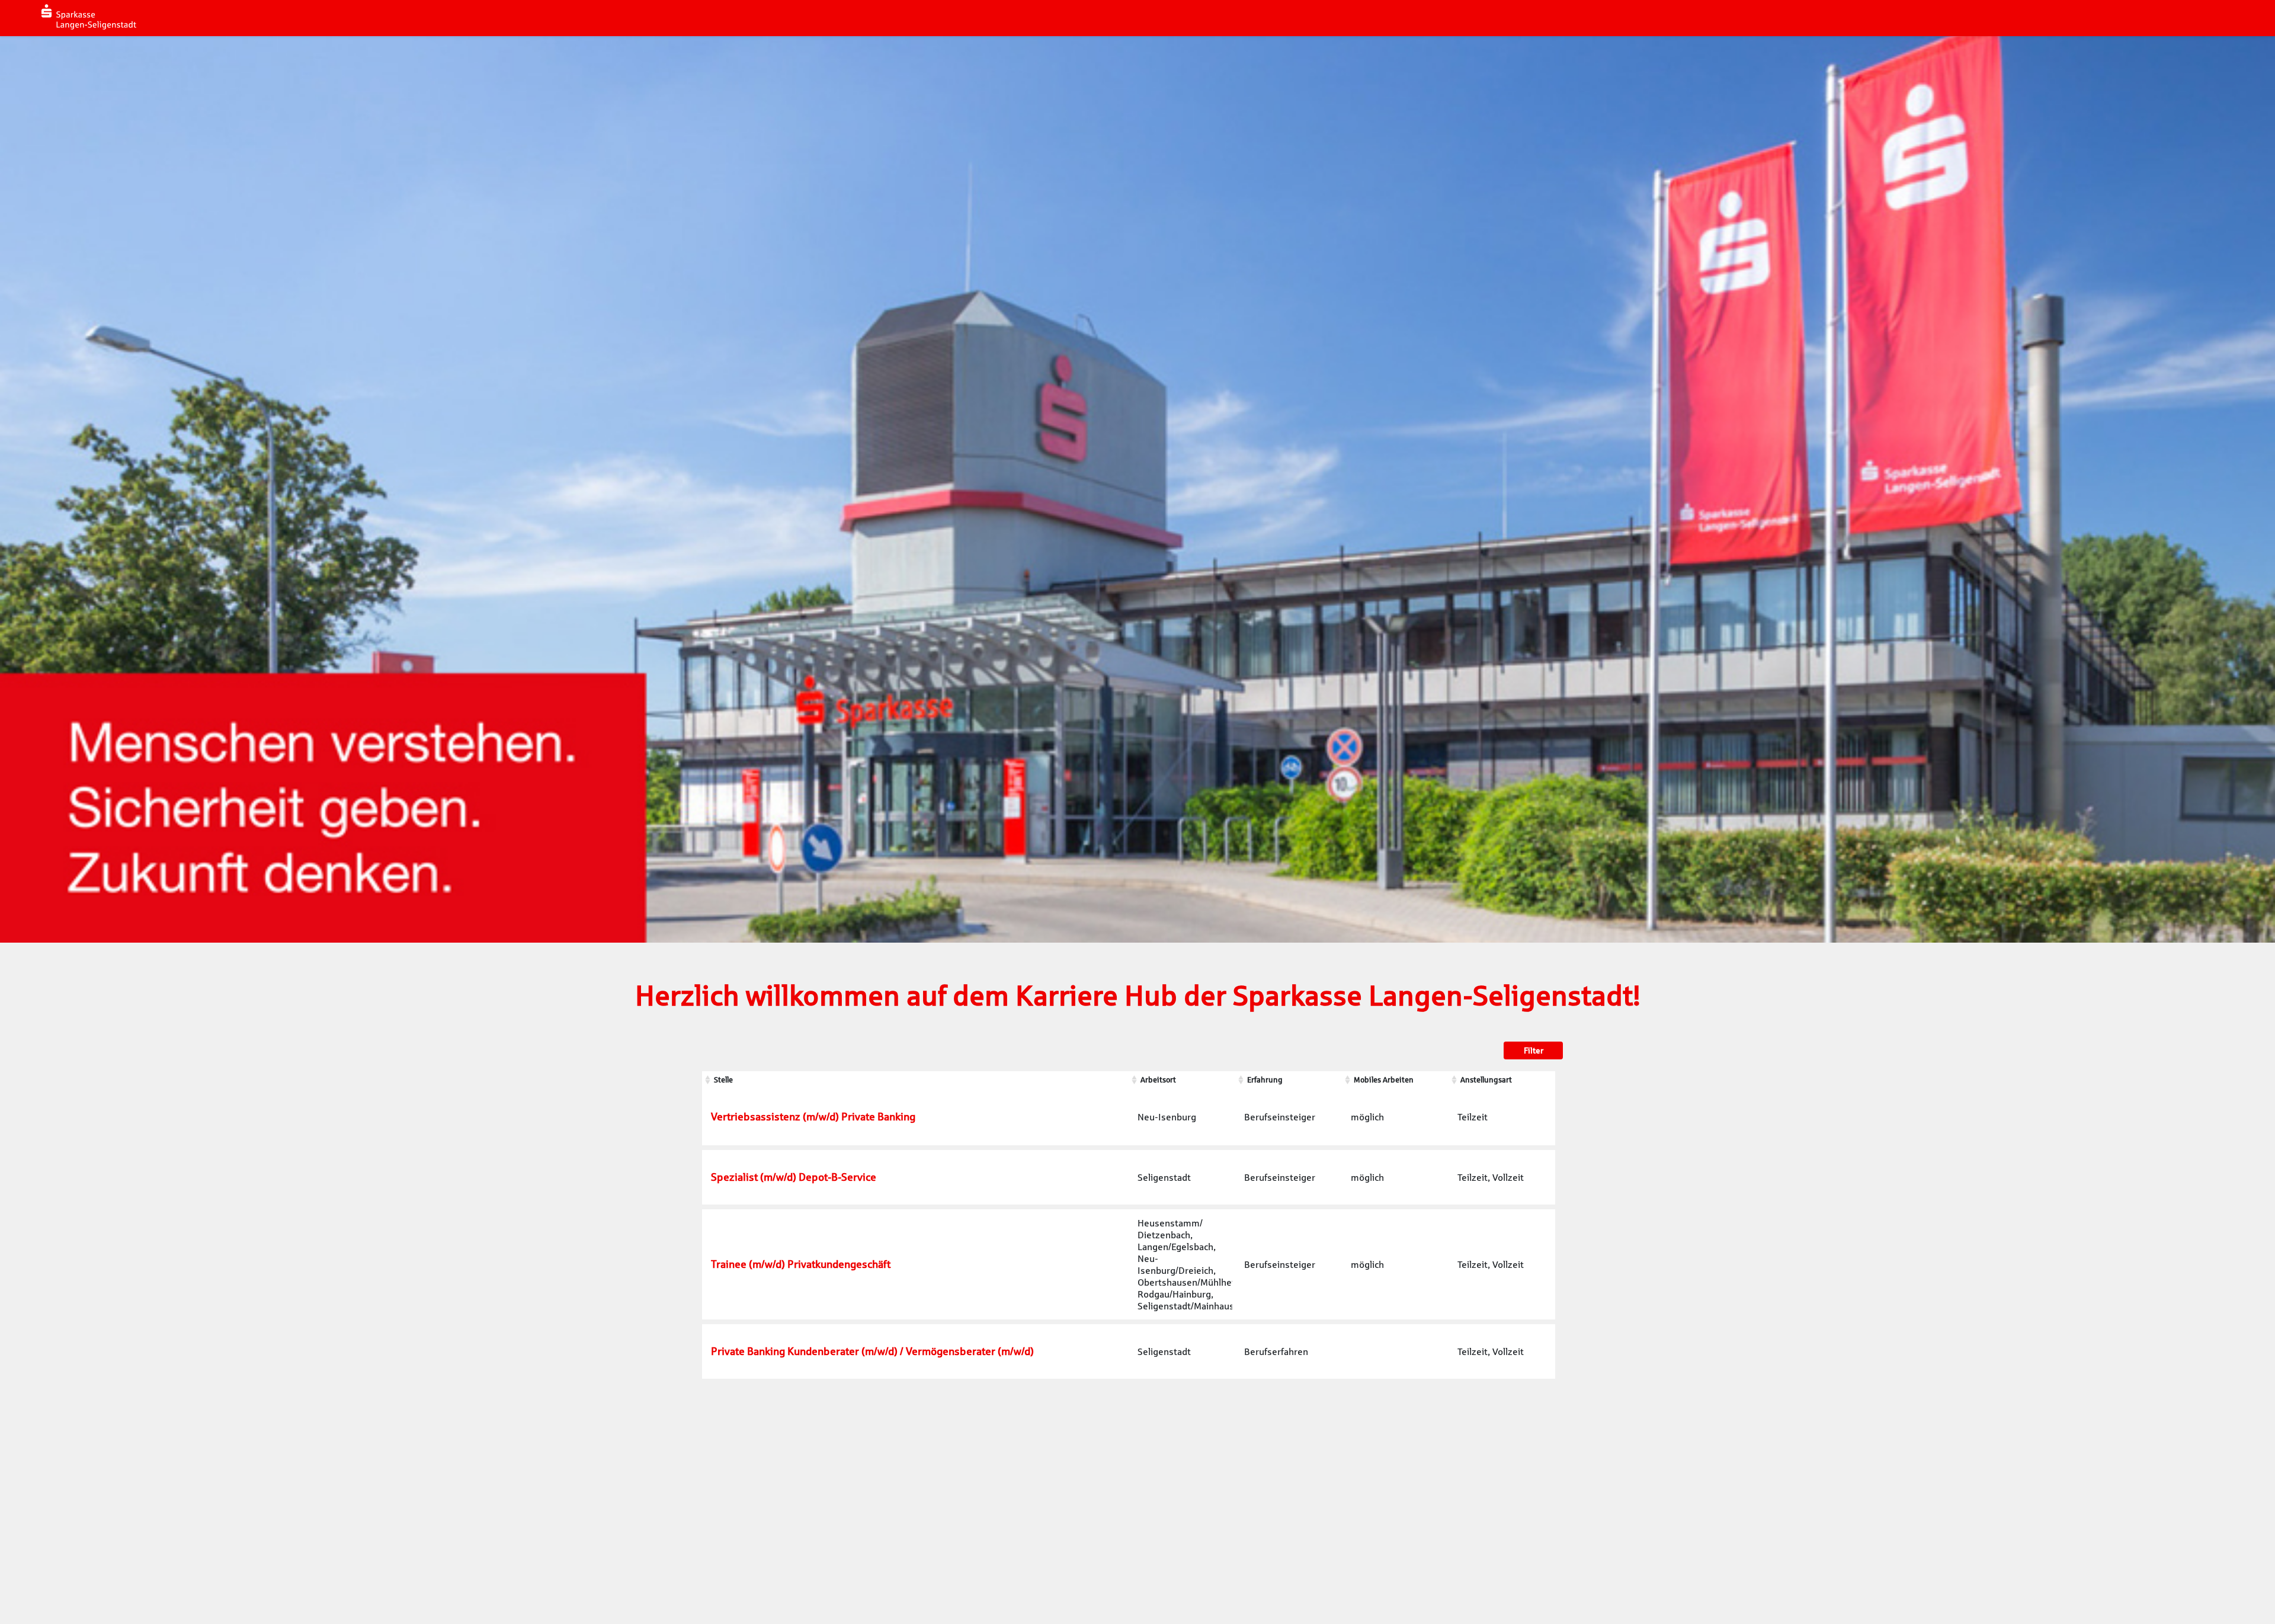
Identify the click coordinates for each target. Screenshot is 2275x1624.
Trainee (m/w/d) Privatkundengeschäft (801, 1264)
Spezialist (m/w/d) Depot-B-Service (794, 1177)
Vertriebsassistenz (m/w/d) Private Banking (813, 1117)
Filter (1534, 1050)
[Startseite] (89, 17)
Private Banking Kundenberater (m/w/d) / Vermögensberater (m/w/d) (872, 1351)
